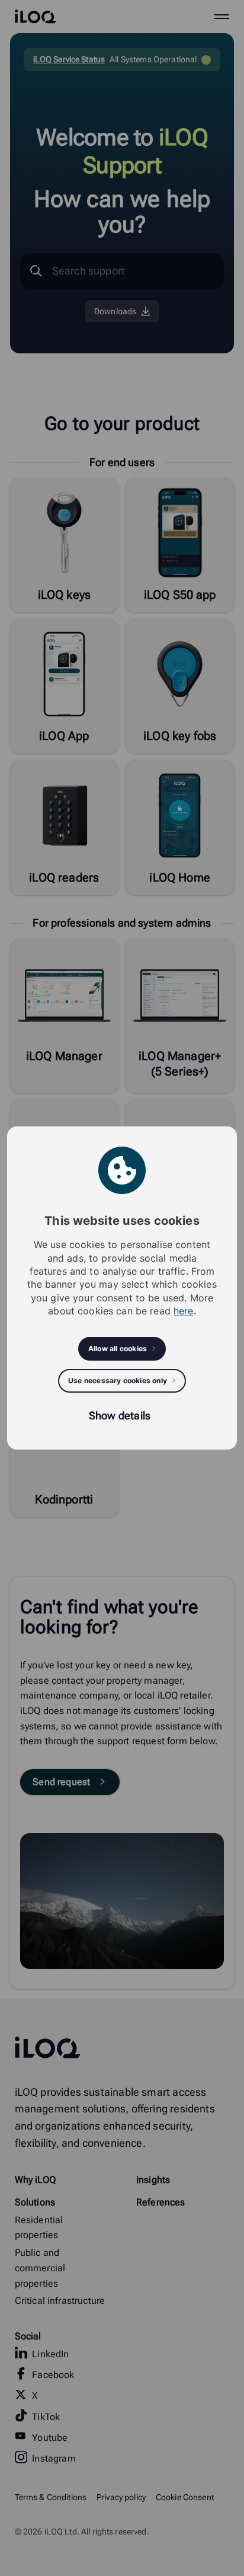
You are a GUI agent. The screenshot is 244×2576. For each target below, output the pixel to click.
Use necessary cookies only (118, 1380)
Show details (120, 1415)
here (184, 1311)
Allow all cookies (118, 1348)
